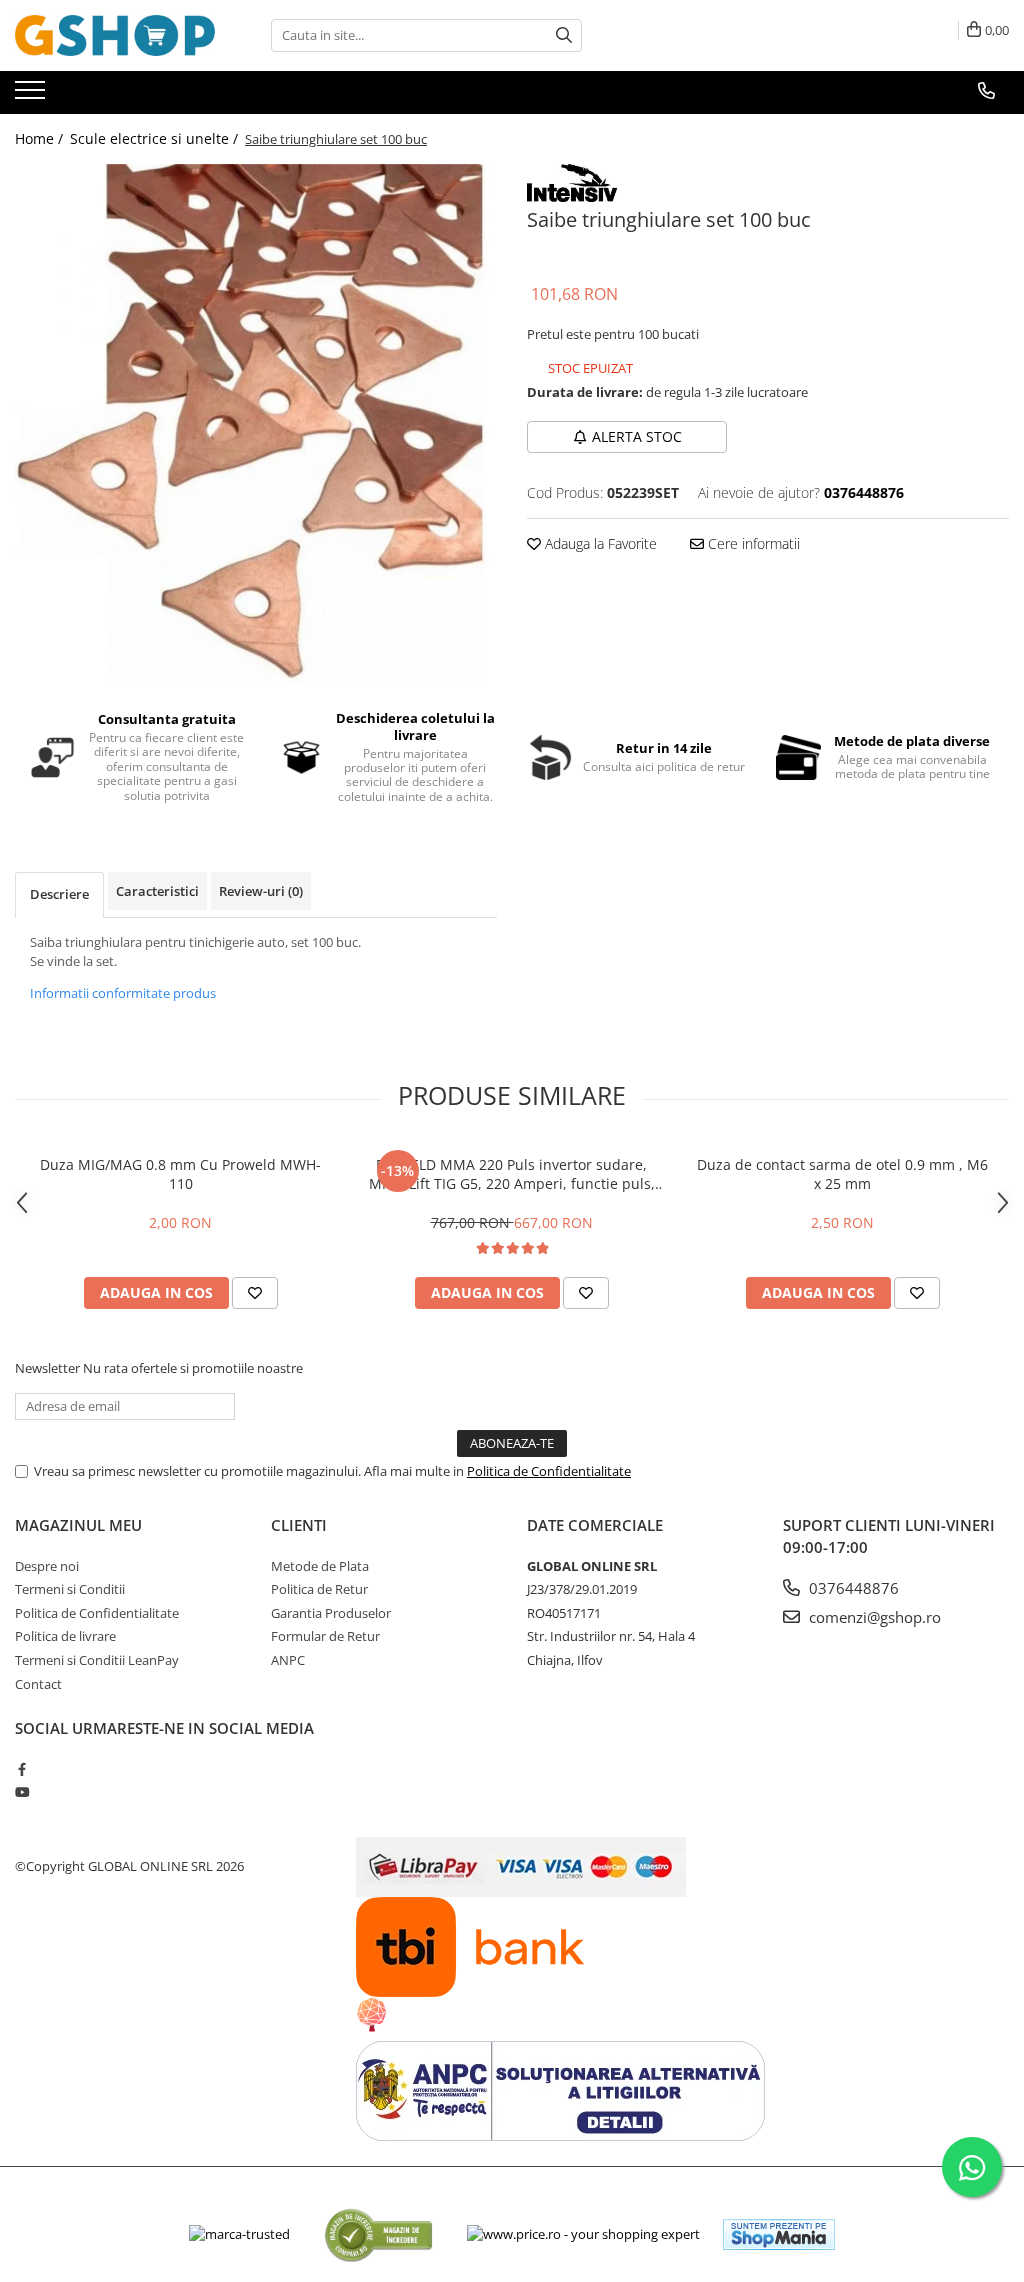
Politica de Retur (319, 1589)
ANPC (288, 1660)
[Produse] (32, 96)
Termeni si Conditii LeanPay (97, 1660)
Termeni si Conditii (70, 1589)
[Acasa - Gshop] (115, 35)
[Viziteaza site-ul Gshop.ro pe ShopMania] (779, 2234)
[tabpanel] (256, 423)
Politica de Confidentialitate (549, 1471)
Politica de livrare (65, 1636)
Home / (41, 138)
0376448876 (852, 1588)
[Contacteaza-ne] (986, 91)
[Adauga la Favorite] (255, 1293)
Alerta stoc (637, 436)
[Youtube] (21, 1792)
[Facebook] (21, 1769)
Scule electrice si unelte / (156, 138)
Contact (38, 1684)
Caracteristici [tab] (157, 891)
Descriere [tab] (59, 894)
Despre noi (47, 1566)
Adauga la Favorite (599, 543)
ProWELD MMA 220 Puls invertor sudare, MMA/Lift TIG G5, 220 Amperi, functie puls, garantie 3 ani (512, 1174)
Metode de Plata (320, 1566)
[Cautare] (564, 35)
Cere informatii (752, 543)
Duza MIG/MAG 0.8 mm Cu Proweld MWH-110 (180, 1174)
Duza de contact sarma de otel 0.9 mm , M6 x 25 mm (842, 1174)
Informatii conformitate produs (123, 993)
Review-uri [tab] (261, 891)
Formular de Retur (325, 1636)
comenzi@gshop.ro (873, 1617)
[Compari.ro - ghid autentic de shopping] (378, 2234)
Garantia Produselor (331, 1613)
